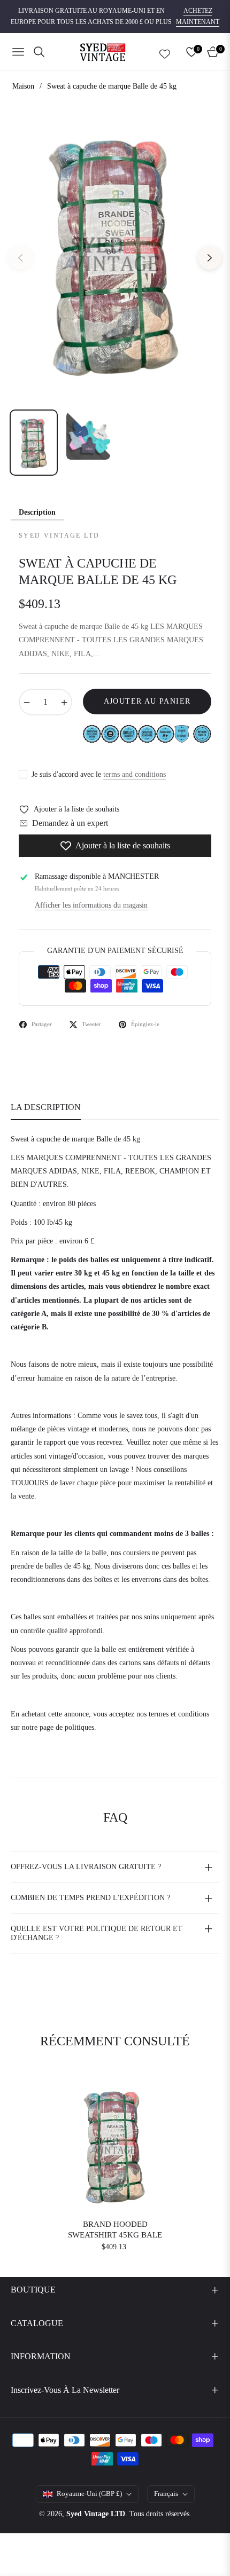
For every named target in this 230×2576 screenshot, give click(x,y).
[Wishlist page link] (165, 52)
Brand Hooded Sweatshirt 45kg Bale (115, 2230)
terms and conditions (135, 774)
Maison (23, 86)
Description (37, 512)
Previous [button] (20, 258)
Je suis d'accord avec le (99, 774)
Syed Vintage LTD (96, 2514)
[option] (115, 254)
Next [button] (210, 258)
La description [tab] (46, 1107)
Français (166, 2494)
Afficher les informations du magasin (91, 905)
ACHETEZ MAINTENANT (198, 17)
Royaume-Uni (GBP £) (89, 2494)
